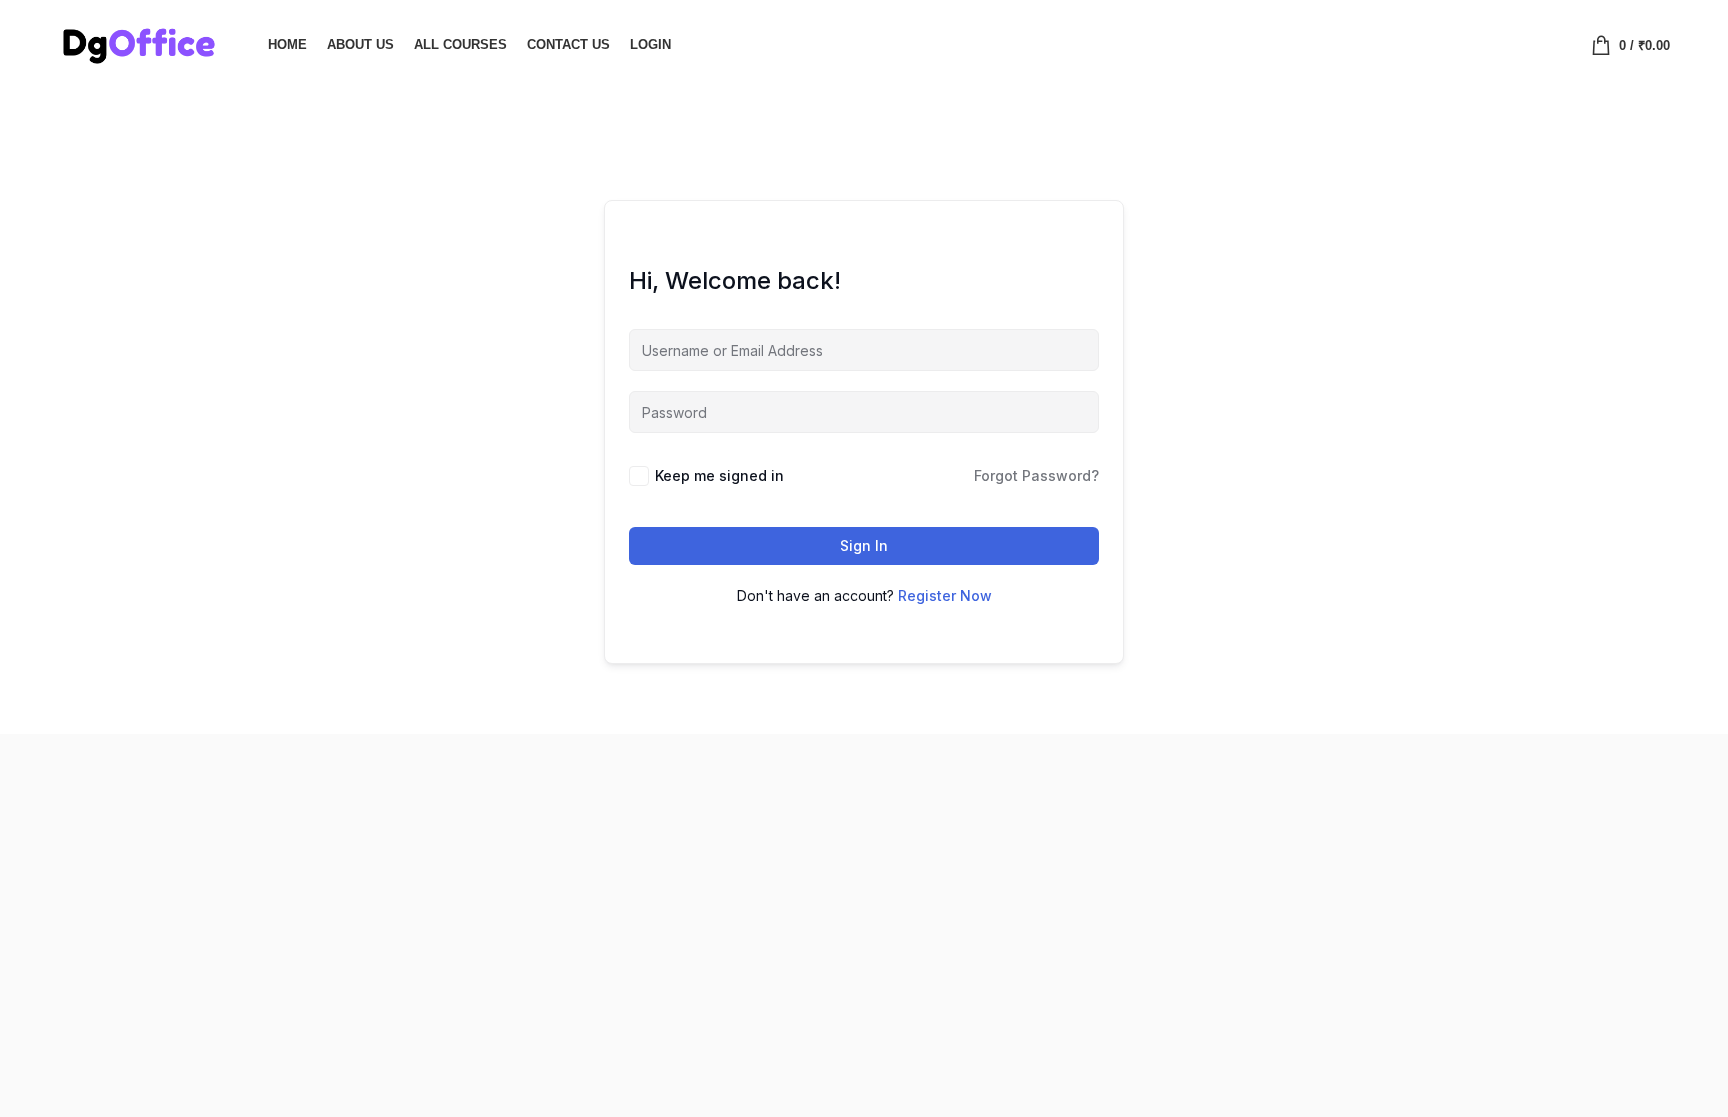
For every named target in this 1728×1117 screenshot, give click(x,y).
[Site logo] (138, 43)
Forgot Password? (1036, 475)
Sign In (864, 545)
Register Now (945, 595)
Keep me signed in (719, 475)
